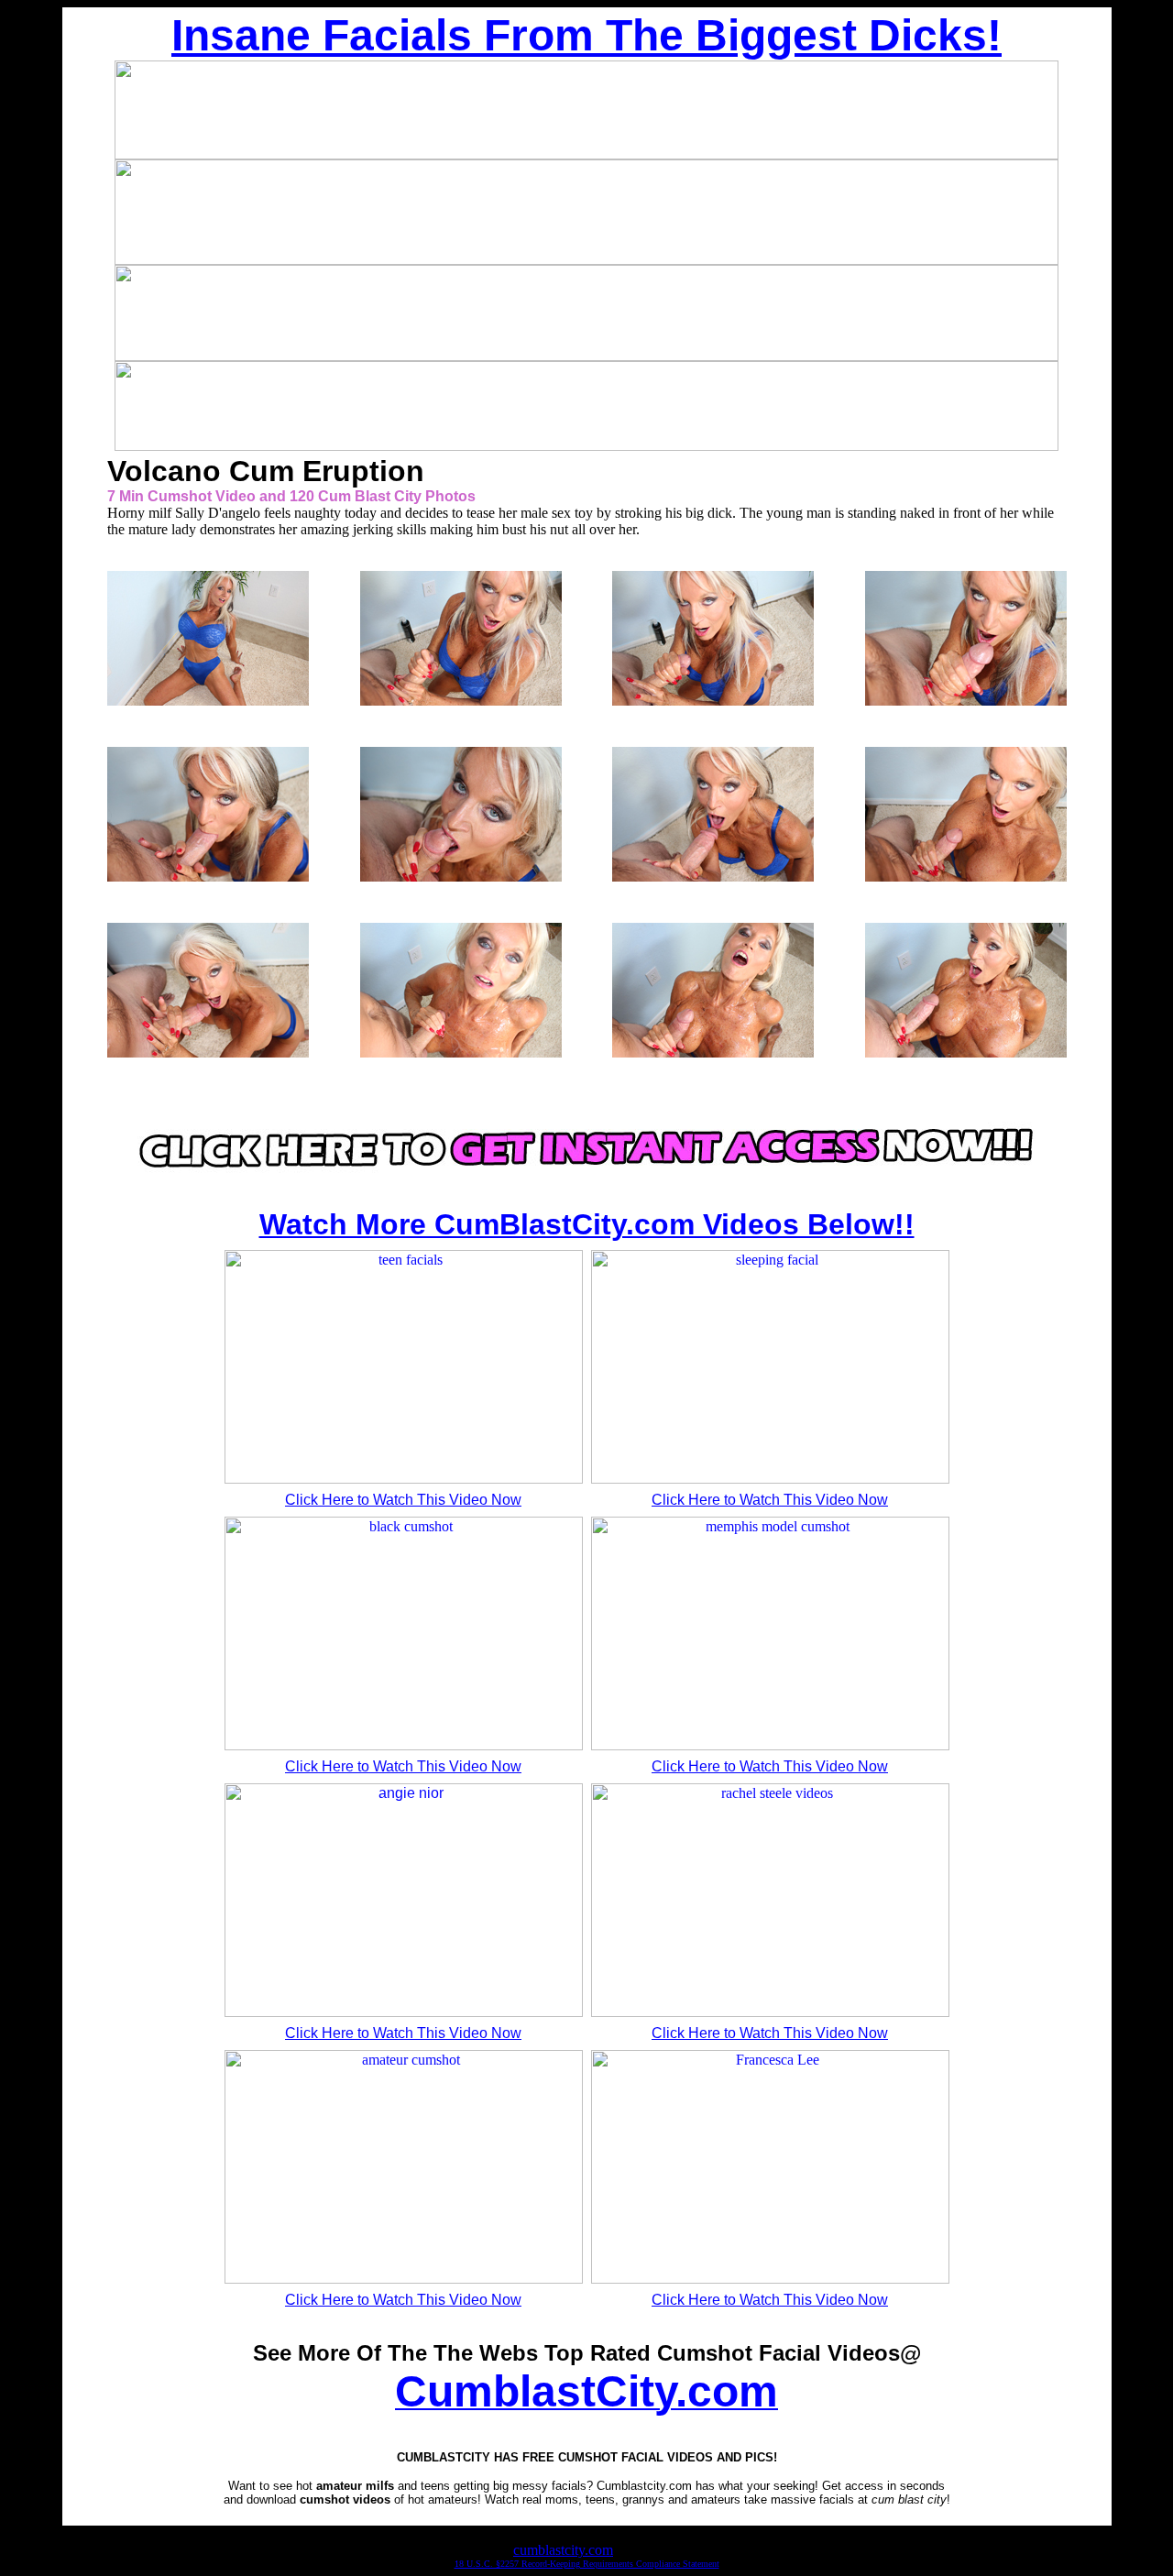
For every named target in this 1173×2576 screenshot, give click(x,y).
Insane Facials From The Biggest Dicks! (586, 35)
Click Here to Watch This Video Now (403, 1500)
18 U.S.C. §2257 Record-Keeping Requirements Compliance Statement (587, 2564)
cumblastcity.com (563, 2550)
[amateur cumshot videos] (586, 1181)
